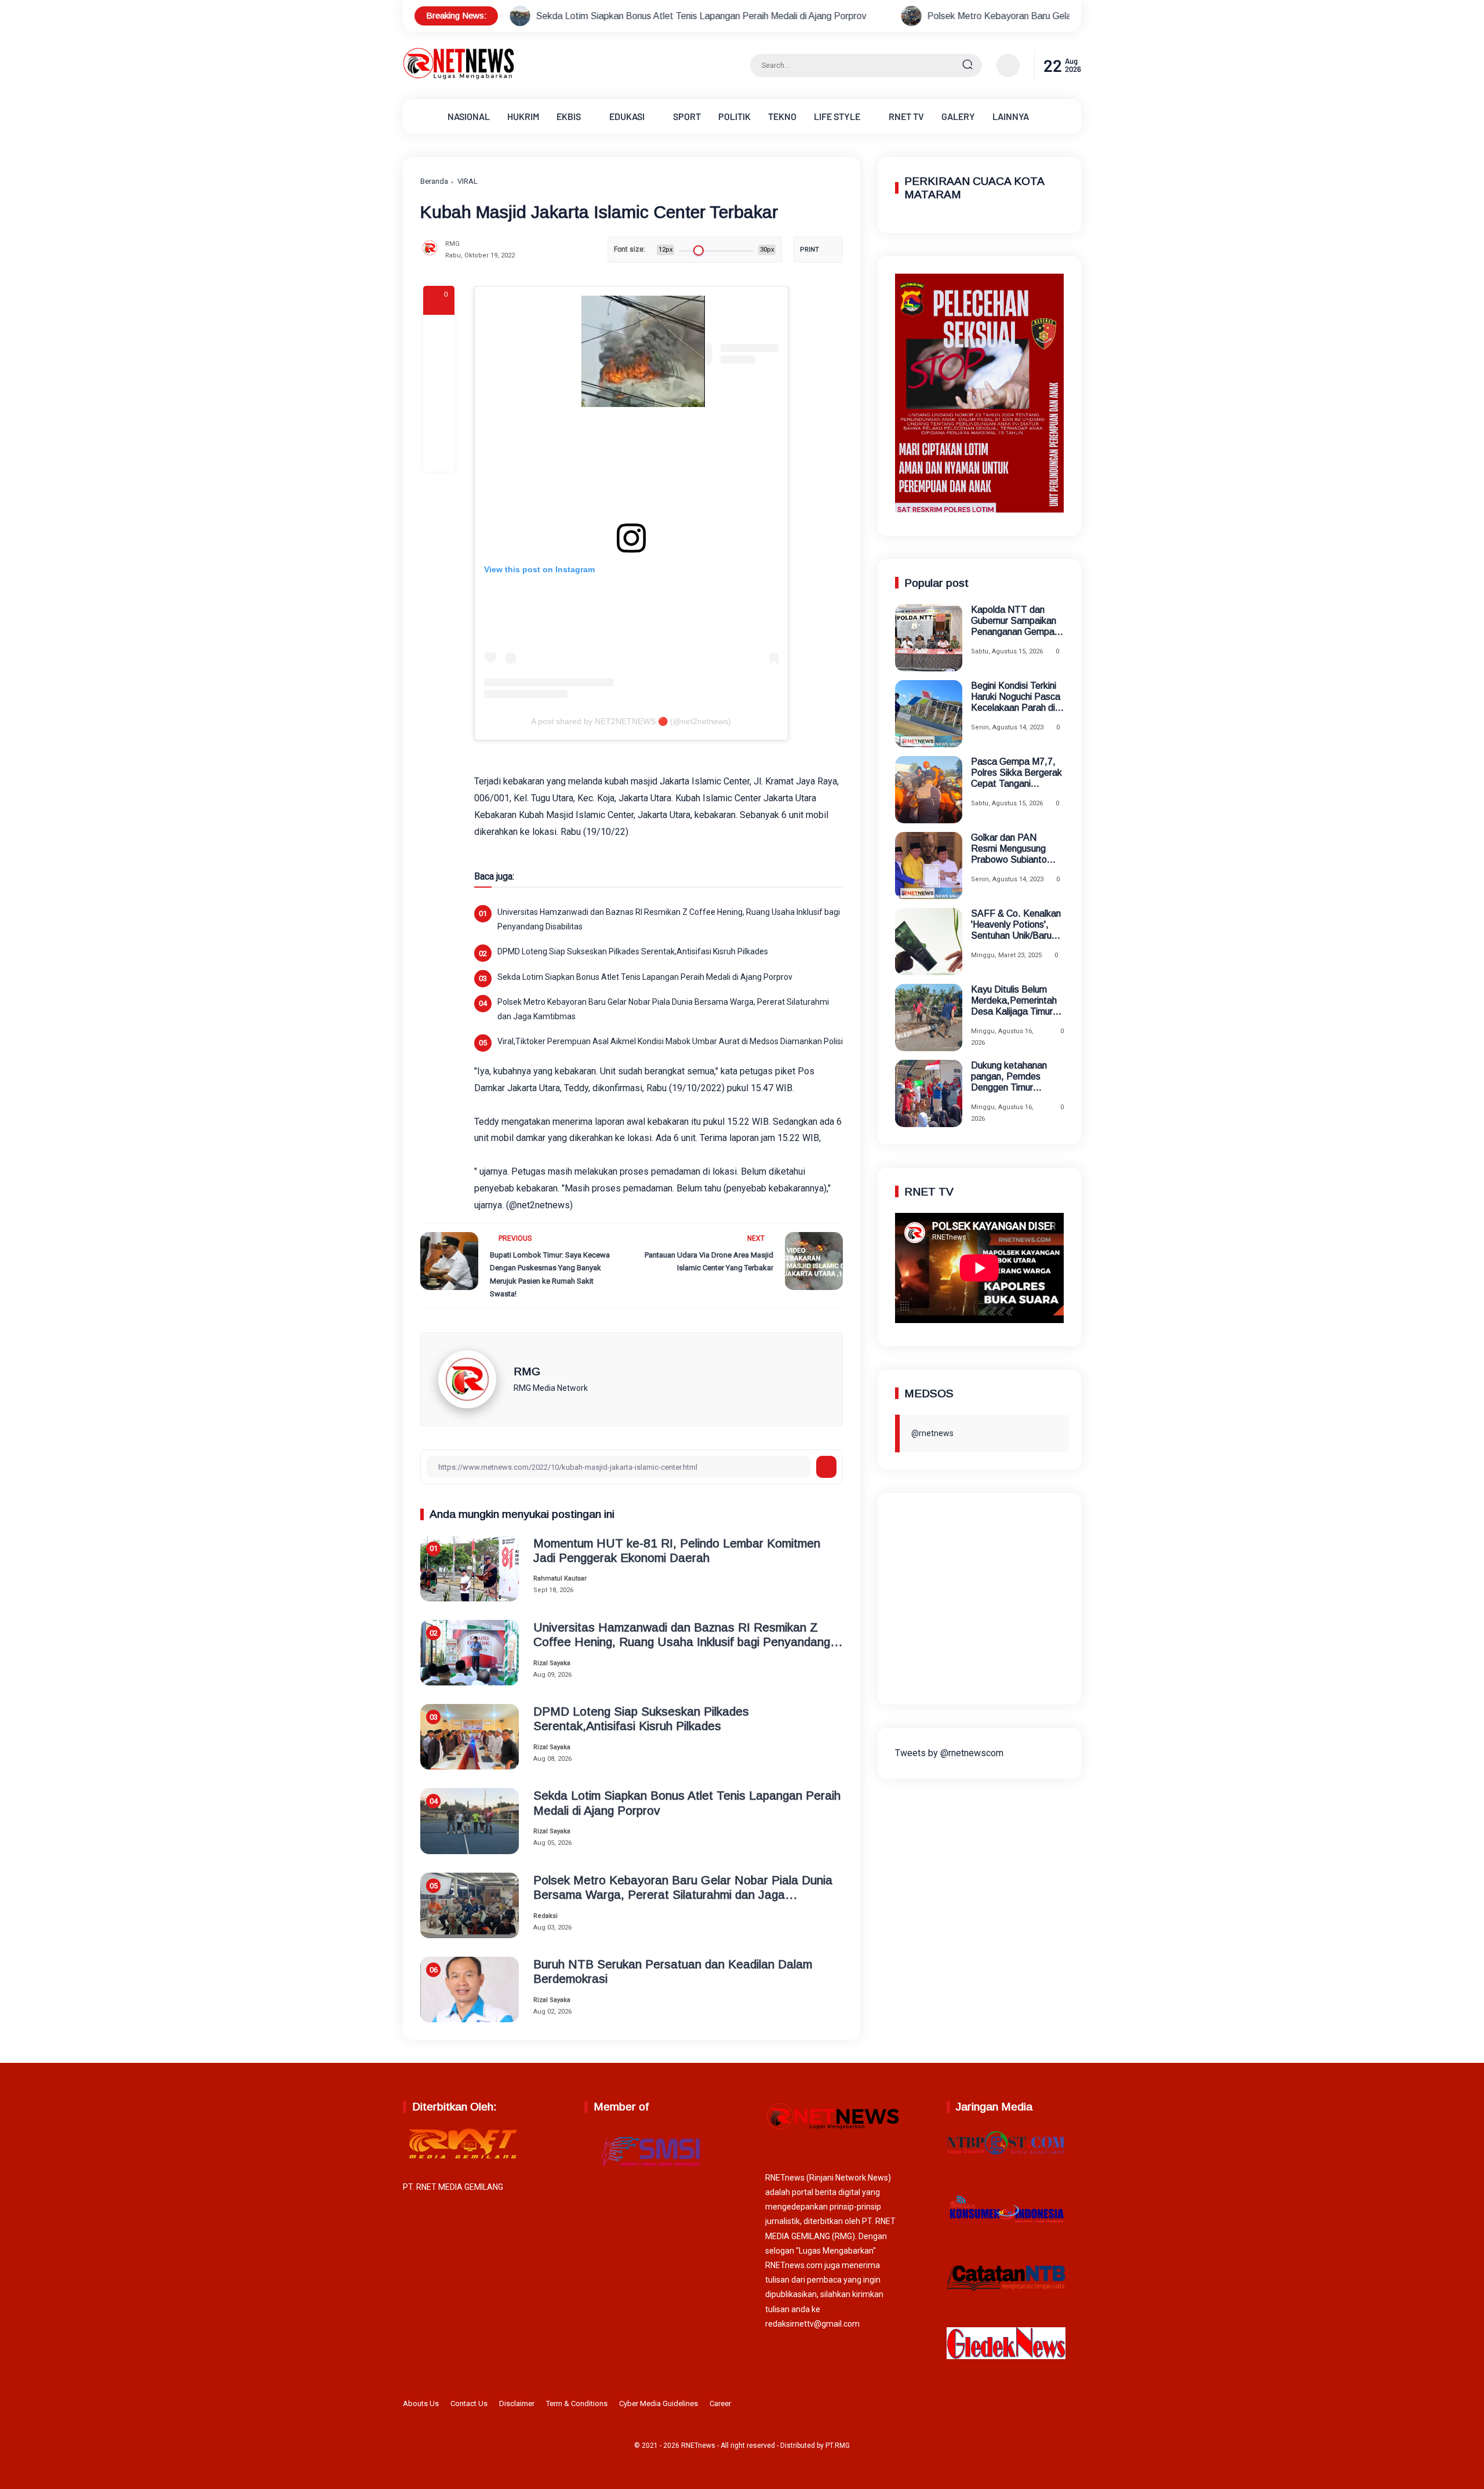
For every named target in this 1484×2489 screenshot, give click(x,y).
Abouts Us (421, 2403)
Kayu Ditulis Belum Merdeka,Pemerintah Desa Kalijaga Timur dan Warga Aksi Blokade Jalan (1014, 1001)
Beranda (434, 181)
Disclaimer (517, 2403)
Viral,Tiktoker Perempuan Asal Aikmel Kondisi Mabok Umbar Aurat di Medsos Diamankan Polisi (670, 1041)
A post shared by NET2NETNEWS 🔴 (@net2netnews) (631, 721)
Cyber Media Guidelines (659, 2403)
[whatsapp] (439, 424)
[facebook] (439, 330)
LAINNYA (1011, 116)
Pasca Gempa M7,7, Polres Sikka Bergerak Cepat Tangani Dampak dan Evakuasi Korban (1017, 773)
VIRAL (468, 181)
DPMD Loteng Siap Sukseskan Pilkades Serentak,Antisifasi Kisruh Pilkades (633, 951)
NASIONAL (469, 116)
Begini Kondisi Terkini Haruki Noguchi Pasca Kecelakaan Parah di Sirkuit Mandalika (1016, 697)
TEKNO (782, 116)
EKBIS (569, 116)
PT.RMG (838, 2446)
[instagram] (1038, 2406)
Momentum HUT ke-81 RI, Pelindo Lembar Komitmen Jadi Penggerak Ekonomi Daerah (677, 1550)
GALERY (958, 116)
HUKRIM (523, 116)
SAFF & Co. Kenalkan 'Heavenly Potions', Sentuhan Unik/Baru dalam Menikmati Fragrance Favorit (1016, 925)
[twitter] (1020, 2406)
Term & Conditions (577, 2403)
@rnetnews (932, 1433)
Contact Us (469, 2403)
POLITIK (734, 116)
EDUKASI (627, 116)
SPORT (687, 116)
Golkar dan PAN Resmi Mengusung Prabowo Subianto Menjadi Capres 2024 (1014, 849)
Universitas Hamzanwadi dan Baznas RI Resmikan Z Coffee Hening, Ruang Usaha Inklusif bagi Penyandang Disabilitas (669, 919)
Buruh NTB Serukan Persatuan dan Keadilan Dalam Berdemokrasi (673, 1971)
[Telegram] (439, 393)
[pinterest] (439, 456)
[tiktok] (1056, 2406)
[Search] (967, 66)
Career (720, 2403)
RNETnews (698, 2446)
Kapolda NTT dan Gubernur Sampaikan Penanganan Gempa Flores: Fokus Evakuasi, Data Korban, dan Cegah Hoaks (1014, 621)
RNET (906, 116)
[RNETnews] (459, 77)
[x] (439, 362)
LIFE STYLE (837, 116)
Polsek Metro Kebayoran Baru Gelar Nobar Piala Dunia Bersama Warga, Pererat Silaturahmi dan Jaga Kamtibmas (1000, 16)
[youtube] (1074, 2406)
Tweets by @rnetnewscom (949, 1752)
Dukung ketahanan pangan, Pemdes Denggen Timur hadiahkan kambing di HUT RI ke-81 (1014, 1077)
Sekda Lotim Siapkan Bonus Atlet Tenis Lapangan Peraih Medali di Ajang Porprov (541, 16)
